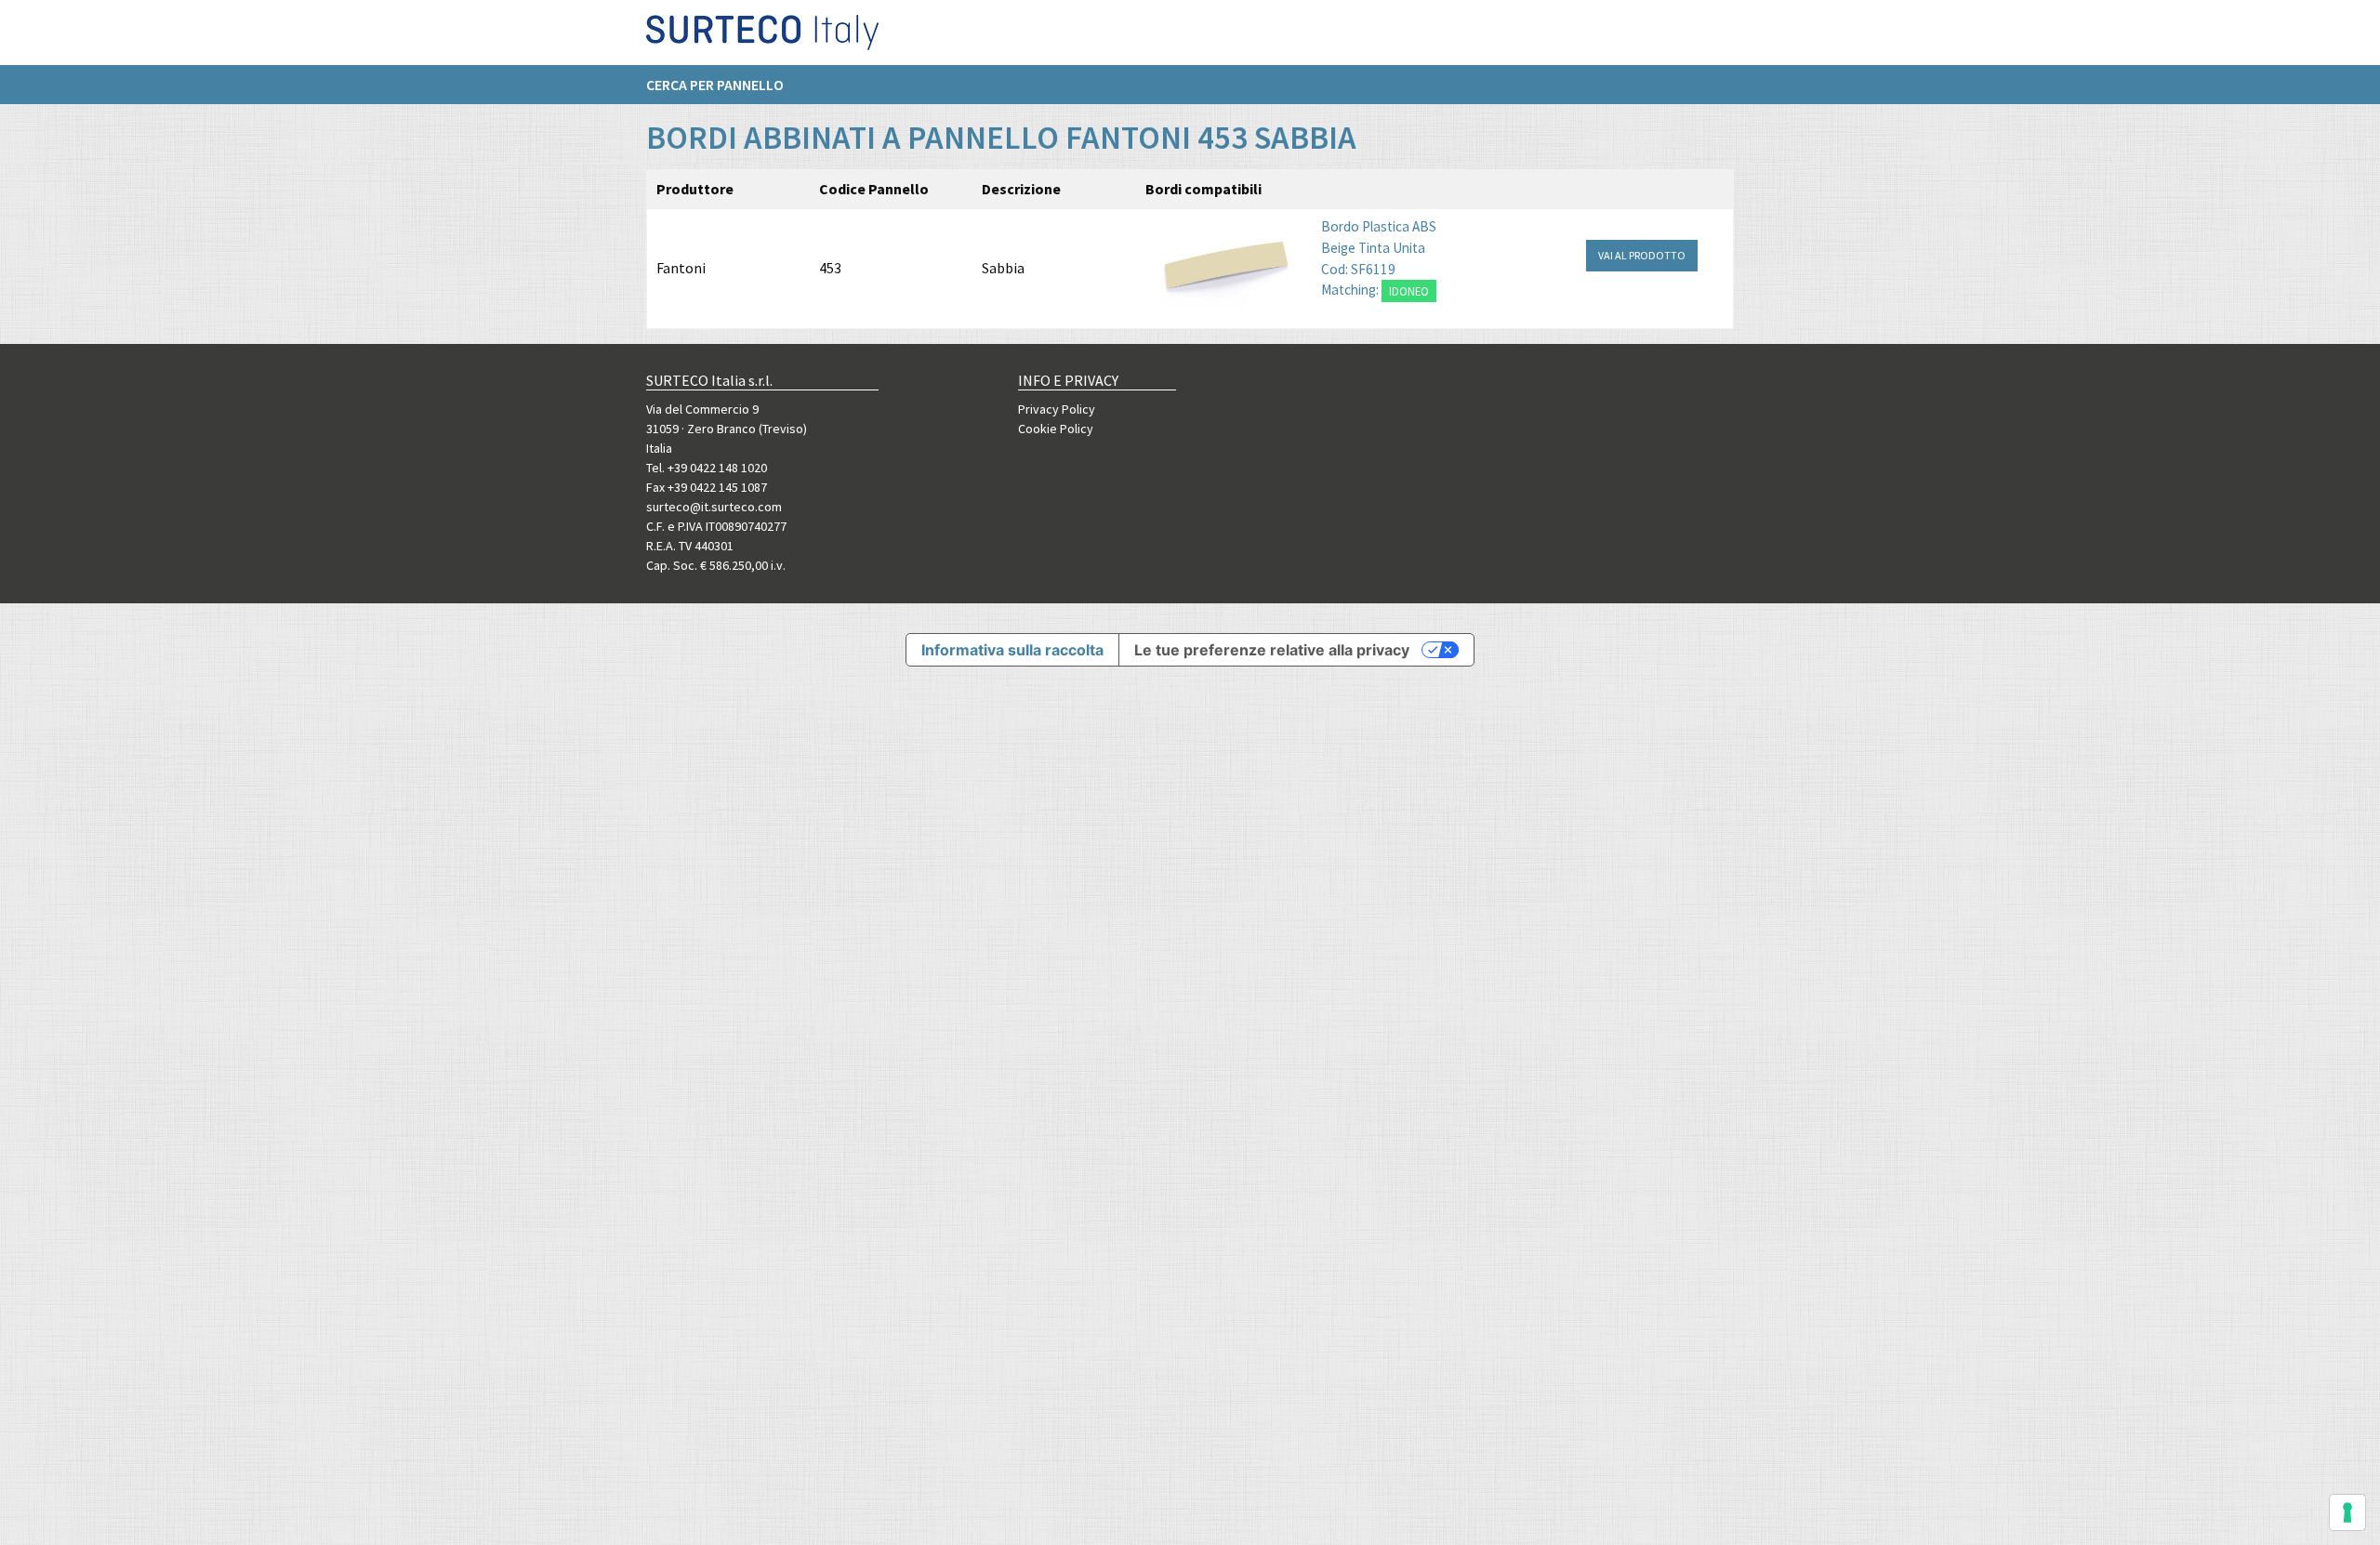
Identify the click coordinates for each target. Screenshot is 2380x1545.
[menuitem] (724, 85)
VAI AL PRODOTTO (1642, 255)
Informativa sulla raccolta (1012, 650)
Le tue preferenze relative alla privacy (1272, 650)
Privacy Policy (1057, 409)
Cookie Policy (1056, 429)
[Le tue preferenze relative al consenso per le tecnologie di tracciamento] (2347, 1512)
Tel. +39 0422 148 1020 (707, 468)
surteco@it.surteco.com (714, 507)
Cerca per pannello (715, 85)
